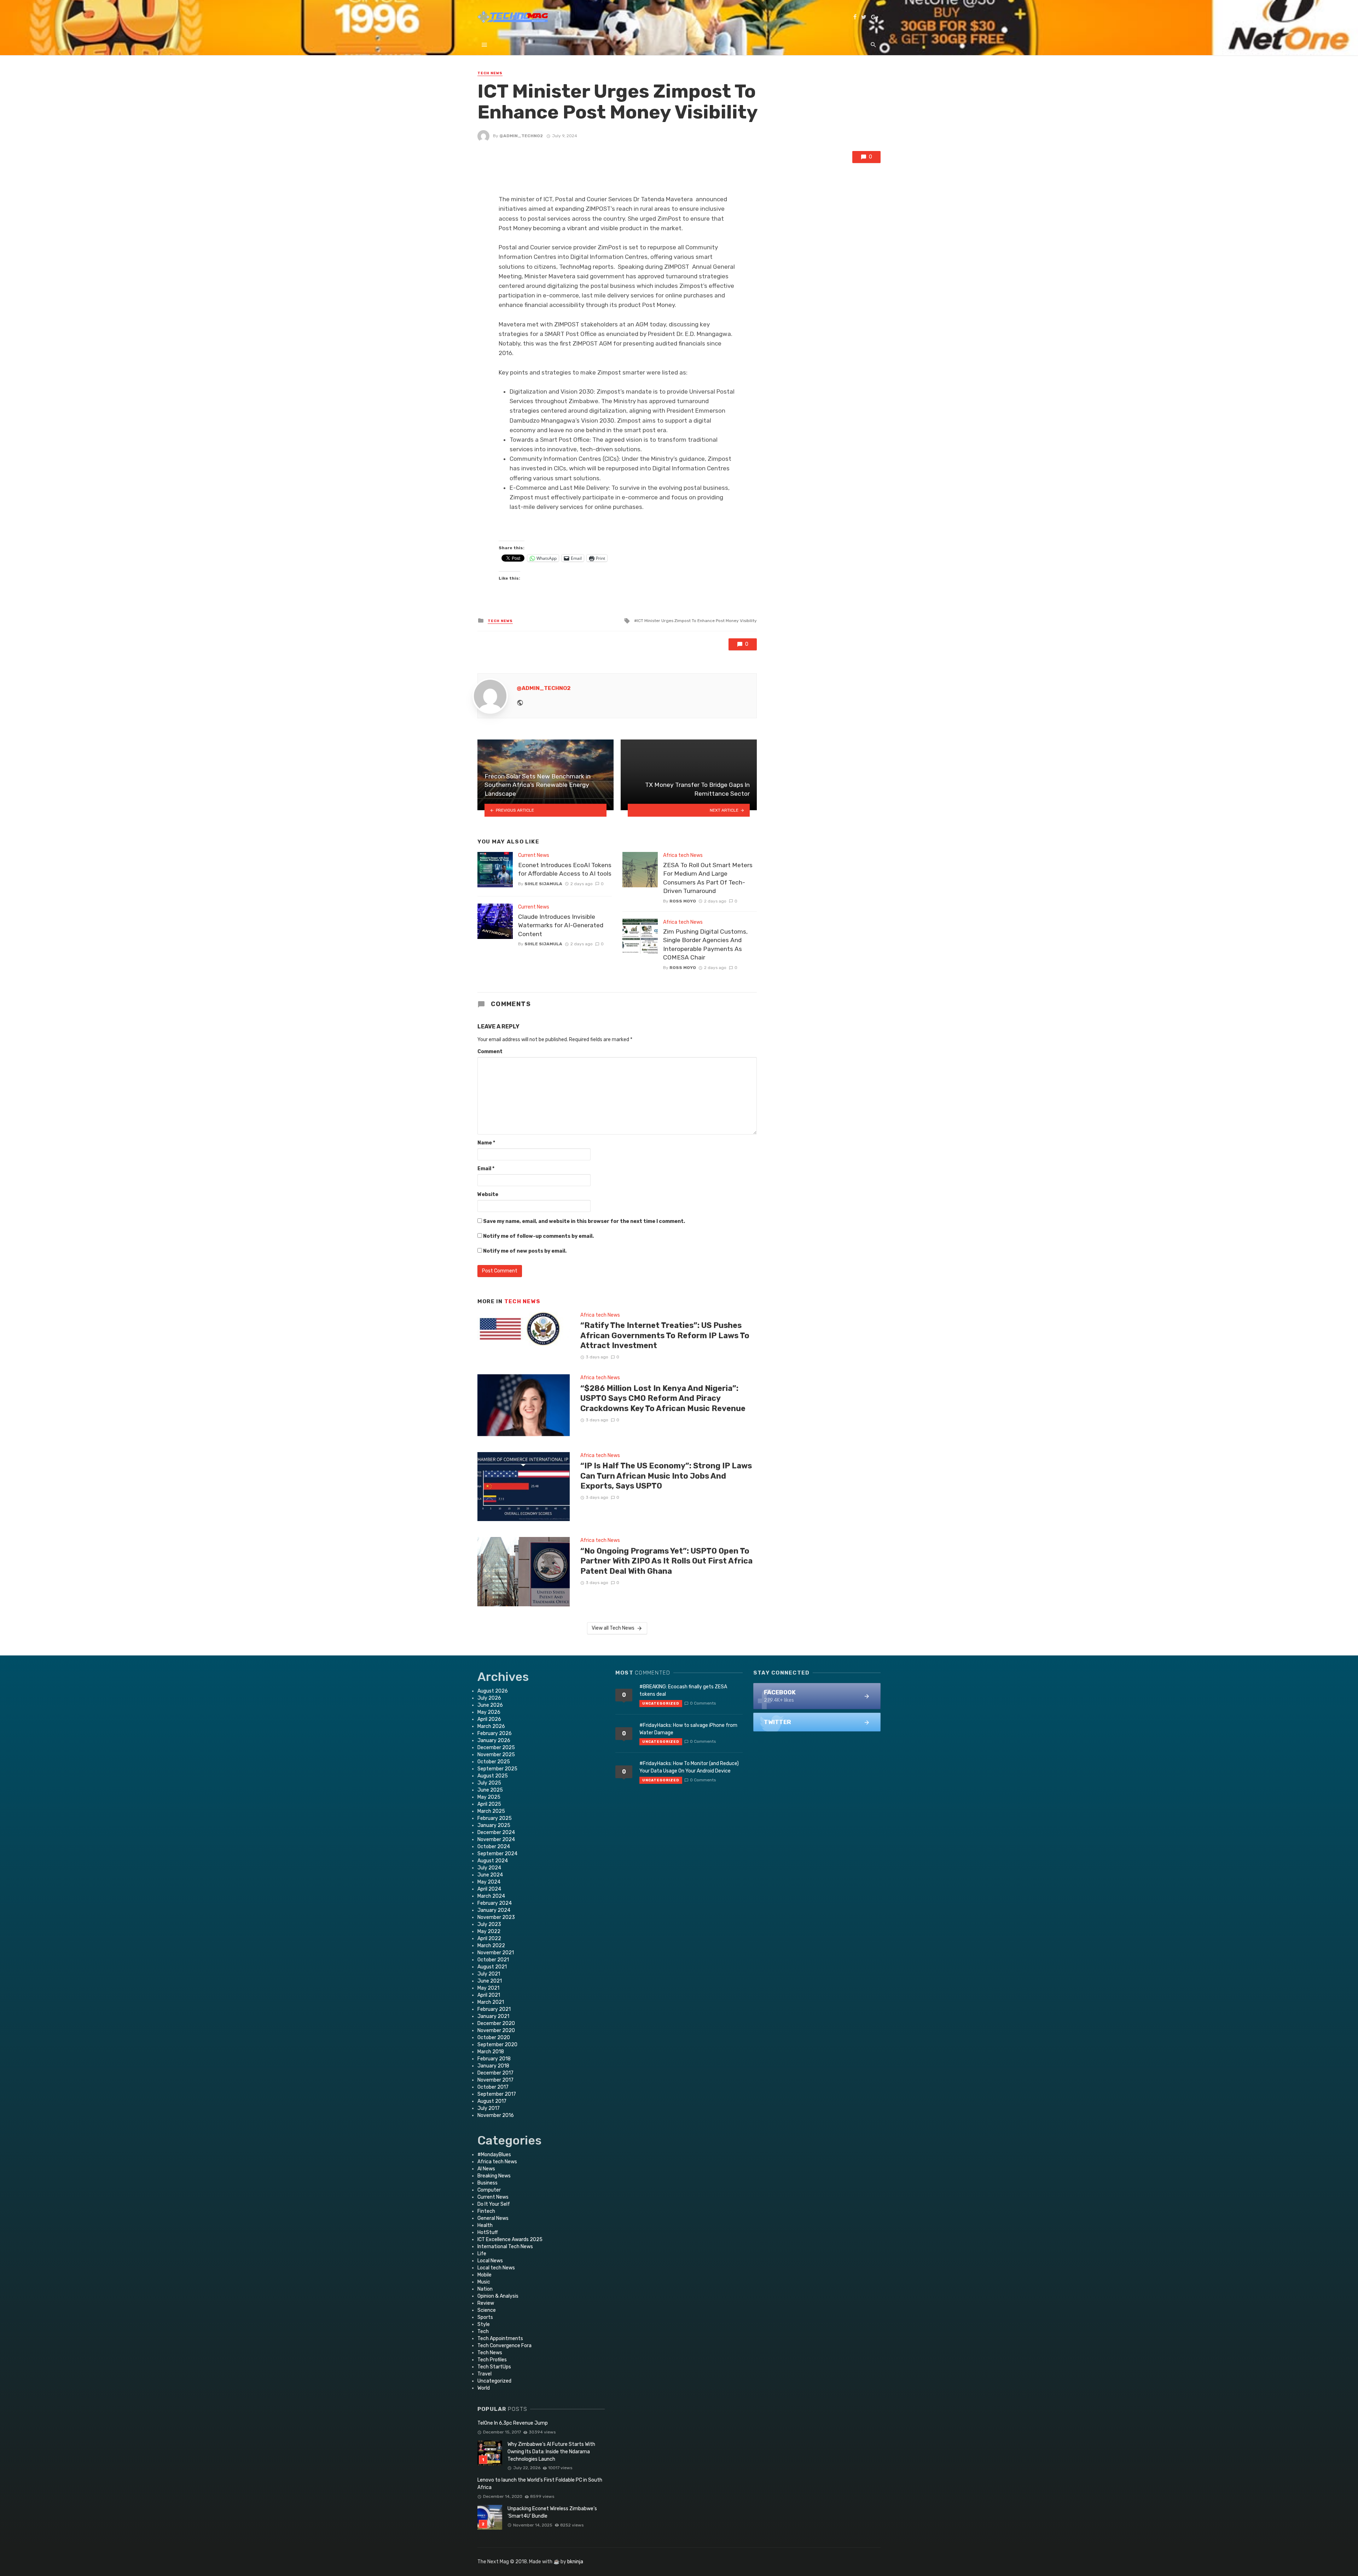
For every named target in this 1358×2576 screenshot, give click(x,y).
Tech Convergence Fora (504, 2346)
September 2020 (497, 2045)
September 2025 (497, 1769)
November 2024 (496, 1840)
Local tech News (496, 2268)
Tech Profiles (492, 2360)
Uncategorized (494, 2381)
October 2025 (494, 1762)
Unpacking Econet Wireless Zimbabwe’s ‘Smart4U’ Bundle (552, 2512)
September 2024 (497, 1854)
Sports (485, 2317)
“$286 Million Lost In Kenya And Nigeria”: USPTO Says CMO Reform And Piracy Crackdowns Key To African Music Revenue (663, 1398)
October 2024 (494, 1847)
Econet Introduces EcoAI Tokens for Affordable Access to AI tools (565, 869)
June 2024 (490, 1875)
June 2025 (490, 1790)
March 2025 (491, 1811)
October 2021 (493, 1960)
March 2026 (491, 1726)
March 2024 (491, 1896)
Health (485, 2225)
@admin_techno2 (521, 136)
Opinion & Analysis (498, 2296)
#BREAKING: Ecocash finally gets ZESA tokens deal (683, 1690)
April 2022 (489, 1939)
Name (486, 1143)
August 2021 (492, 1967)
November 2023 (496, 1917)
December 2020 (496, 2023)
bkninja (575, 2562)
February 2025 (495, 1818)
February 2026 (495, 1733)
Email (486, 1169)
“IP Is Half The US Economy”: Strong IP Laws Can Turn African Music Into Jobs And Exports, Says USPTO (666, 1476)
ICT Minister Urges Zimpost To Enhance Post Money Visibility (697, 621)
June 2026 (490, 1705)
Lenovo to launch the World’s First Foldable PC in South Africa (540, 2484)
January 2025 (494, 1825)
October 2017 (493, 2087)
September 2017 (497, 2094)
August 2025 (493, 1776)
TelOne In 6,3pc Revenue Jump (513, 2423)
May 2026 (489, 1712)
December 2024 (496, 1832)
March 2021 (491, 2002)
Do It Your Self (494, 2204)
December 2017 (495, 2073)
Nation (485, 2289)
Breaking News (494, 2176)
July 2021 (489, 1974)
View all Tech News (613, 1628)
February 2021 (494, 2009)
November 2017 (495, 2080)
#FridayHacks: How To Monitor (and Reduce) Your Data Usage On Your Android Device (689, 1767)
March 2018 (491, 2052)
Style (484, 2324)
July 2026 (489, 1698)
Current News (534, 855)
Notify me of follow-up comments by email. (538, 1236)
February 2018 (494, 2059)
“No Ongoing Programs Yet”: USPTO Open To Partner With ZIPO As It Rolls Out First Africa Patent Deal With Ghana (666, 1561)
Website (488, 1194)
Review (486, 2303)
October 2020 (494, 2038)
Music (484, 2282)
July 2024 (489, 1868)
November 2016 (496, 2115)
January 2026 (494, 1740)
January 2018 (493, 2066)
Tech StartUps (494, 2367)
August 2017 (492, 2101)
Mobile (484, 2275)
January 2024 (494, 1910)
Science (487, 2310)
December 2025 (496, 1748)
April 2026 (489, 1719)
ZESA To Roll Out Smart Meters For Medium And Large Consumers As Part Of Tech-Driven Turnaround (708, 878)
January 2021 (493, 2016)
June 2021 (490, 1981)
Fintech (486, 2211)
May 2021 (488, 1988)
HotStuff (488, 2232)
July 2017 (489, 2108)
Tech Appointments (500, 2339)
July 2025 (489, 1783)
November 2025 (496, 1755)
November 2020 (496, 2030)
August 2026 (493, 1691)
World (484, 2388)
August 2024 (493, 1861)
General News (493, 2218)
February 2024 (495, 1903)
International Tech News (505, 2247)
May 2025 (489, 1797)
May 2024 (489, 1882)
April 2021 (489, 1995)
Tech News (490, 73)
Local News (490, 2261)
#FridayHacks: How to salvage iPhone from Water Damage (688, 1729)
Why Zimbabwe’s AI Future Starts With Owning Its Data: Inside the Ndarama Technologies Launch (551, 2452)
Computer (489, 2190)
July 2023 (489, 1924)
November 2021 (496, 1953)
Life (482, 2254)
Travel (484, 2374)
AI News (486, 2169)
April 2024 (489, 1889)
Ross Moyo (683, 901)
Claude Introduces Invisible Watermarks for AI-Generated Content (561, 925)
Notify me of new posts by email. (525, 1251)
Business (488, 2183)
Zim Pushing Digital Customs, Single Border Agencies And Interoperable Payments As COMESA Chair (705, 945)
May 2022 (489, 1931)
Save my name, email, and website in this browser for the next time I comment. (584, 1221)
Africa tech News (683, 855)
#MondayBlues (494, 2155)
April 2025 (489, 1804)
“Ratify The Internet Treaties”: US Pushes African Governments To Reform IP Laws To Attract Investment (665, 1335)
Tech (483, 2331)
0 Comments (703, 1703)
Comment (490, 1052)
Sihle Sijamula (543, 884)
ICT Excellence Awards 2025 (510, 2240)
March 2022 (491, 1946)
